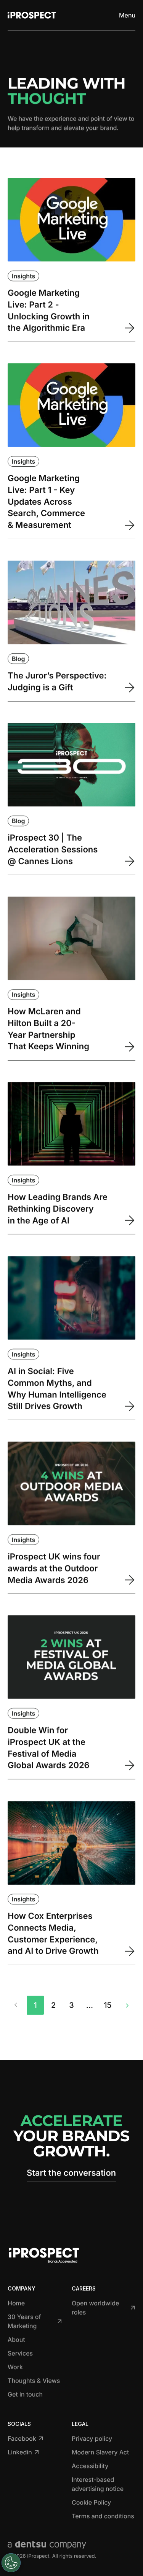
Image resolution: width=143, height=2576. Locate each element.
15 (108, 2005)
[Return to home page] (32, 15)
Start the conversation (71, 2173)
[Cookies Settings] (11, 2563)
